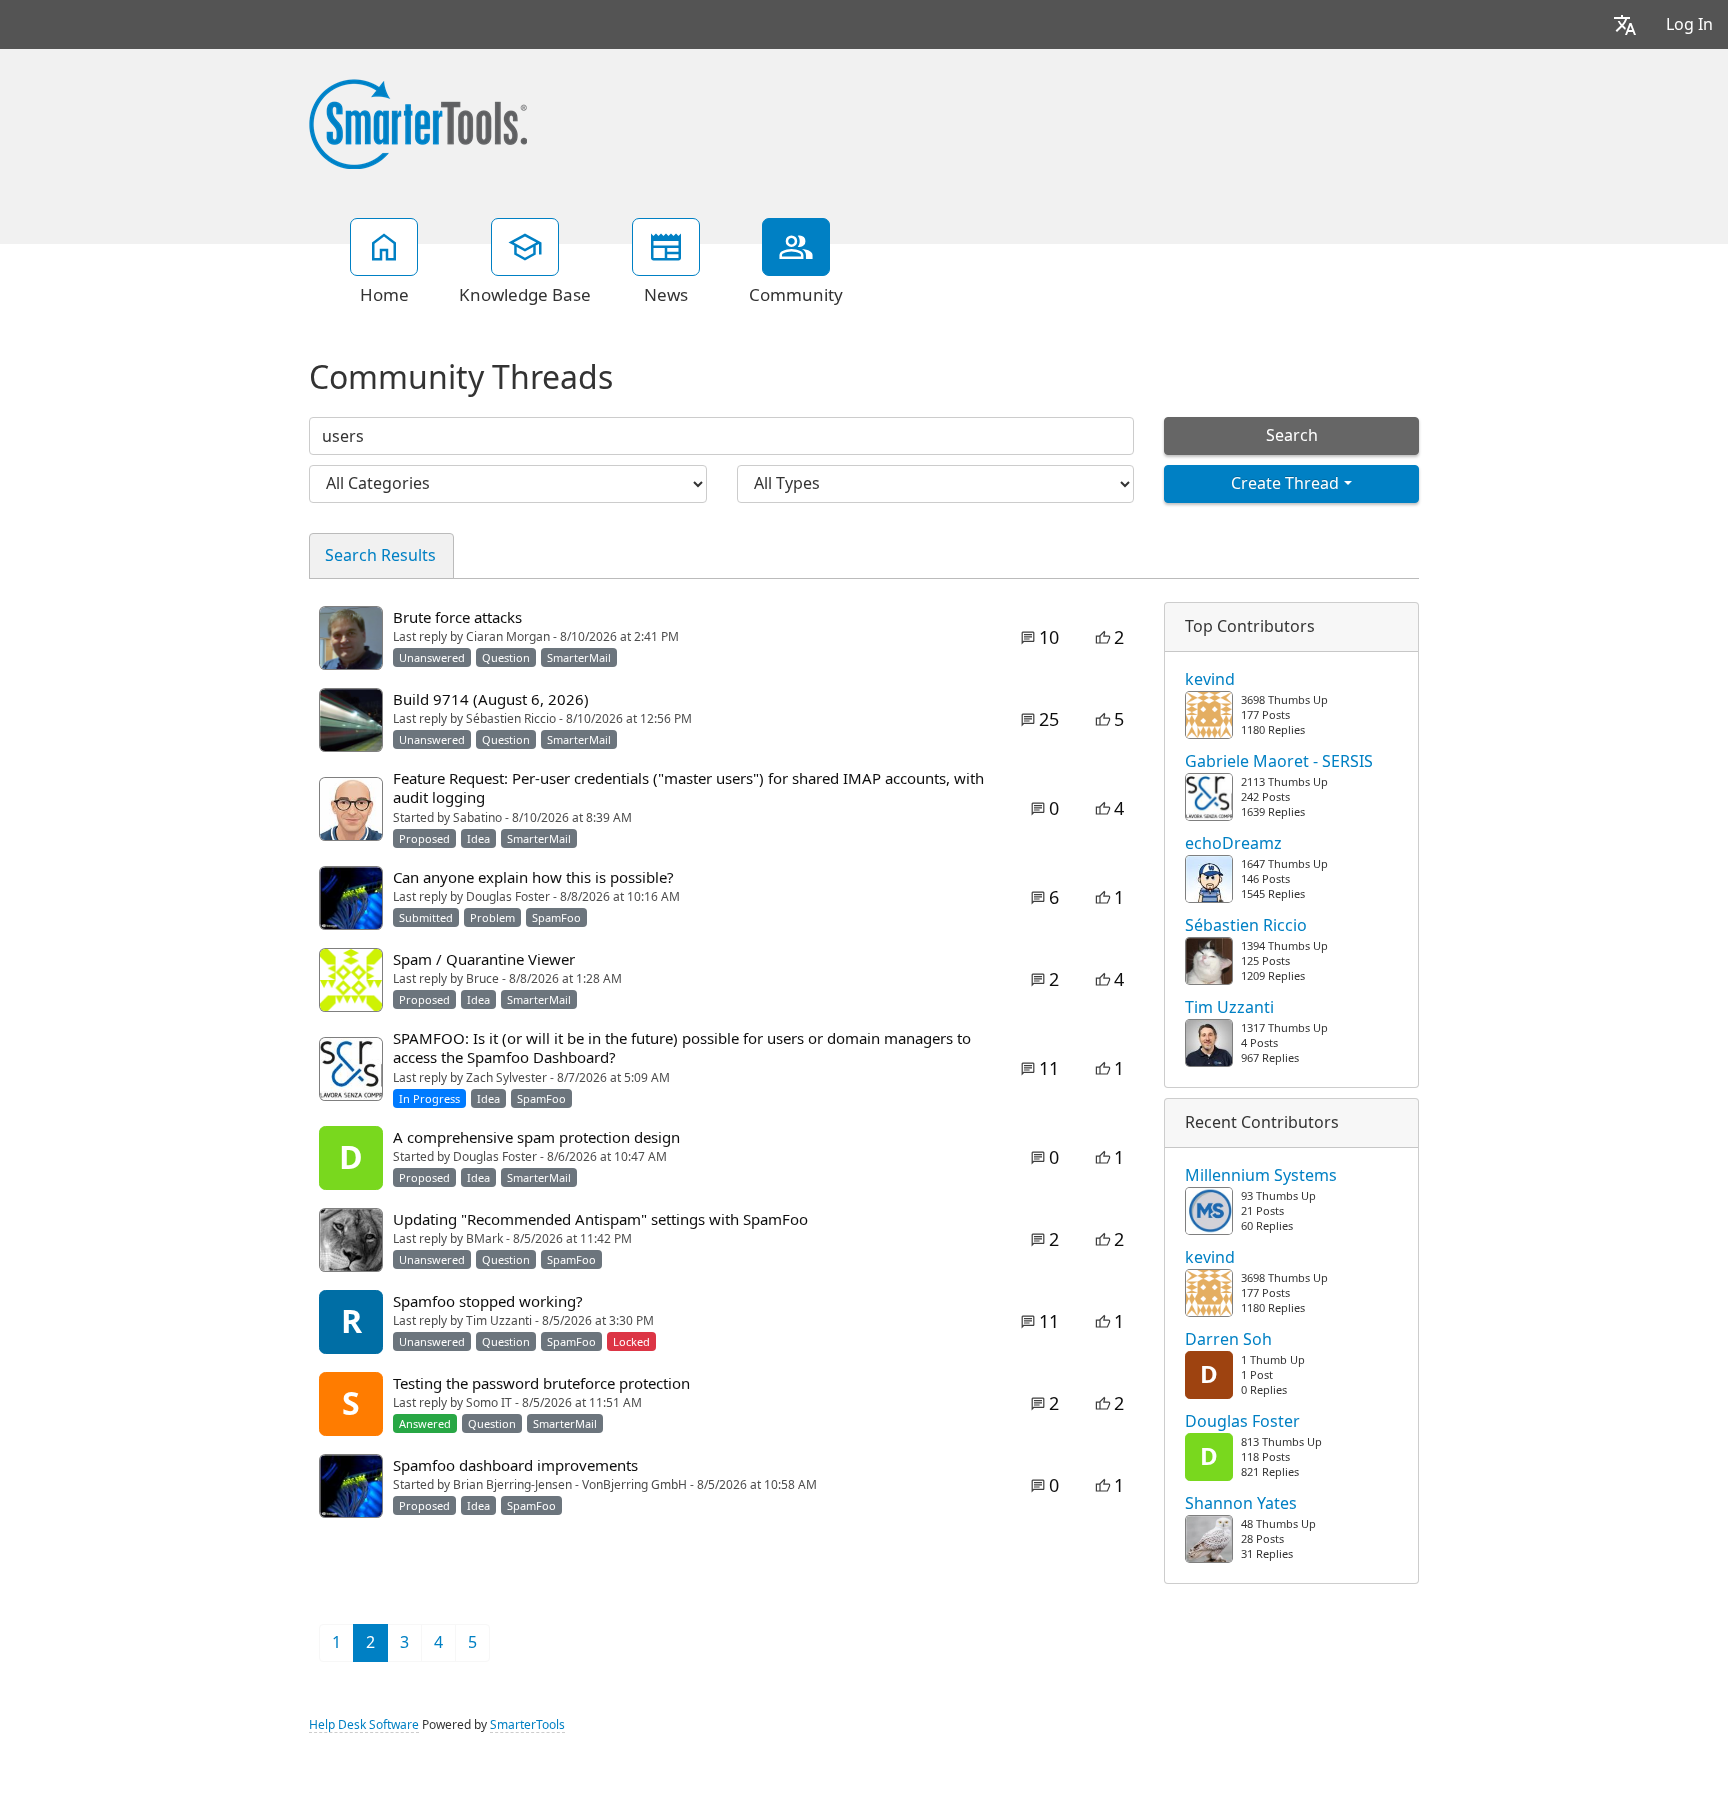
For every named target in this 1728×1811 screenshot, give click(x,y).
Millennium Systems (1261, 1176)
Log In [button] (1689, 24)
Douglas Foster (1242, 1422)
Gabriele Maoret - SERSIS (1279, 762)
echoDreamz (1233, 844)
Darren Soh (1228, 1340)
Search (1292, 435)
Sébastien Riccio (1246, 926)
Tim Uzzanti (1229, 1008)
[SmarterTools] (418, 122)
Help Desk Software (364, 1725)
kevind (1210, 680)
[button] (1625, 24)
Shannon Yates (1241, 1504)
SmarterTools (527, 1725)
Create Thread (1285, 483)
